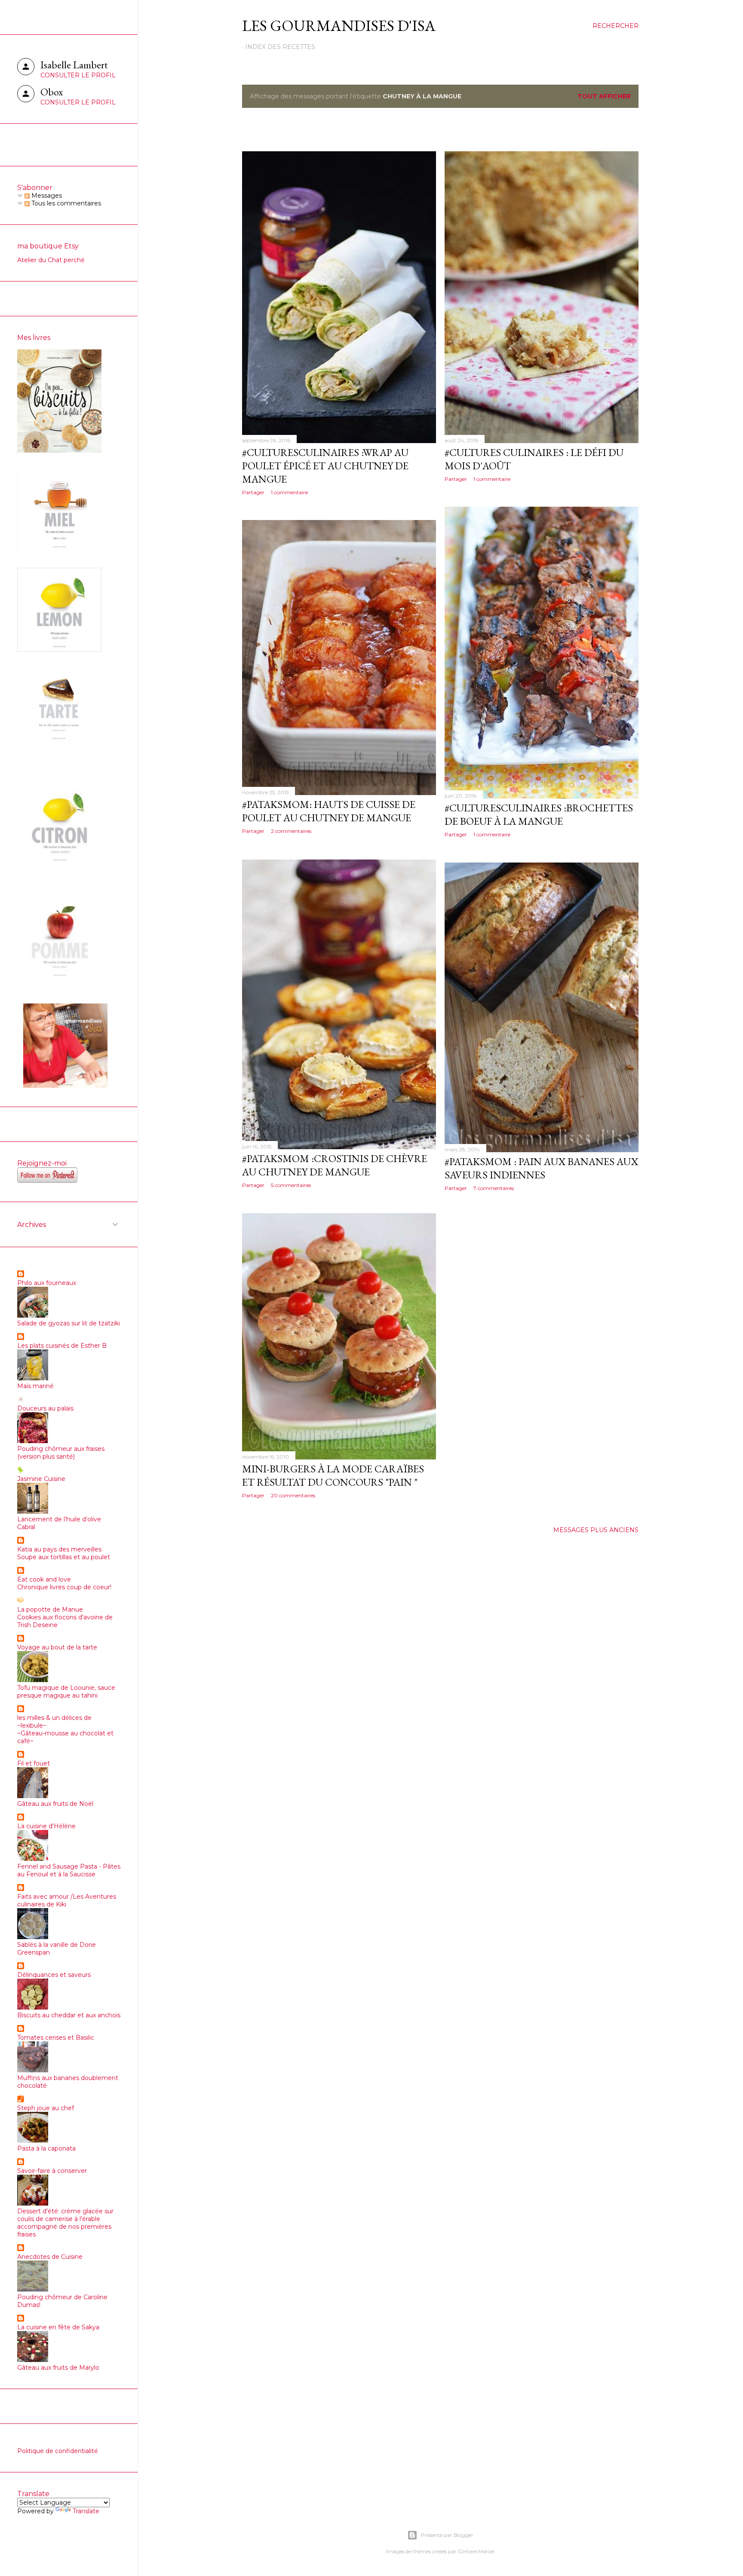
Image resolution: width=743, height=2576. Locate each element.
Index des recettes (280, 47)
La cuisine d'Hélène (46, 1826)
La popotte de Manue (50, 1609)
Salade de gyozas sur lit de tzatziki (69, 1323)
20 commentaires (293, 1495)
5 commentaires (291, 1185)
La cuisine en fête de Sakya (58, 2327)
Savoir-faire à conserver (52, 2171)
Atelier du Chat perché (51, 260)
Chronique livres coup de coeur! (64, 1587)
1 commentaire (289, 492)
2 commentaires (291, 831)
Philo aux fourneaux (47, 1283)
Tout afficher (604, 96)
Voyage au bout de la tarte (57, 1647)
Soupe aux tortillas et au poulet (64, 1557)
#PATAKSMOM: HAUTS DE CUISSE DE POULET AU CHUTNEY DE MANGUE (329, 811)
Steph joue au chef (46, 2108)
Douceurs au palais (45, 1408)
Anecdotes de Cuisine (50, 2257)
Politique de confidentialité (58, 2451)
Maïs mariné (35, 1386)
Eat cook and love (44, 1579)
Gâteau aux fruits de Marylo (58, 2368)
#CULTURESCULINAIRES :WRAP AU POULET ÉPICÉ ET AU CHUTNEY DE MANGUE (325, 466)
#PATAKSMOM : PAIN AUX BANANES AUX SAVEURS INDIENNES (541, 1168)
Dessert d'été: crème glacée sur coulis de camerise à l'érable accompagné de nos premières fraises (65, 2223)
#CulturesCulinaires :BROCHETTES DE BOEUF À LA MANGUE (539, 814)
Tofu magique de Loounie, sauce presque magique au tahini (66, 1692)
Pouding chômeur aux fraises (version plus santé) (61, 1453)
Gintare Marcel (476, 2551)
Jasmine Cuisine (41, 1479)
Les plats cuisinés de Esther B (62, 1346)
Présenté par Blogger (447, 2535)
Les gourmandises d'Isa (339, 26)
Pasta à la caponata (46, 2148)
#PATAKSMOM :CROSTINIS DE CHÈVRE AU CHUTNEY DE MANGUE (335, 1165)
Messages (46, 196)
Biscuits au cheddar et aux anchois (69, 2015)
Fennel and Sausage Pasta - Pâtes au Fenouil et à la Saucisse (69, 1870)
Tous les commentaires (65, 203)
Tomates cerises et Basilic (56, 2038)
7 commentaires (494, 1188)
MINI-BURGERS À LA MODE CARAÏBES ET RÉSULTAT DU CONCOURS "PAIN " (333, 1475)
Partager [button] (253, 492)
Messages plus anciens (596, 1530)
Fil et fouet (34, 1763)
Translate (86, 2511)
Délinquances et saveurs (54, 1975)
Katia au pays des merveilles (59, 1549)
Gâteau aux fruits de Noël (55, 1804)
